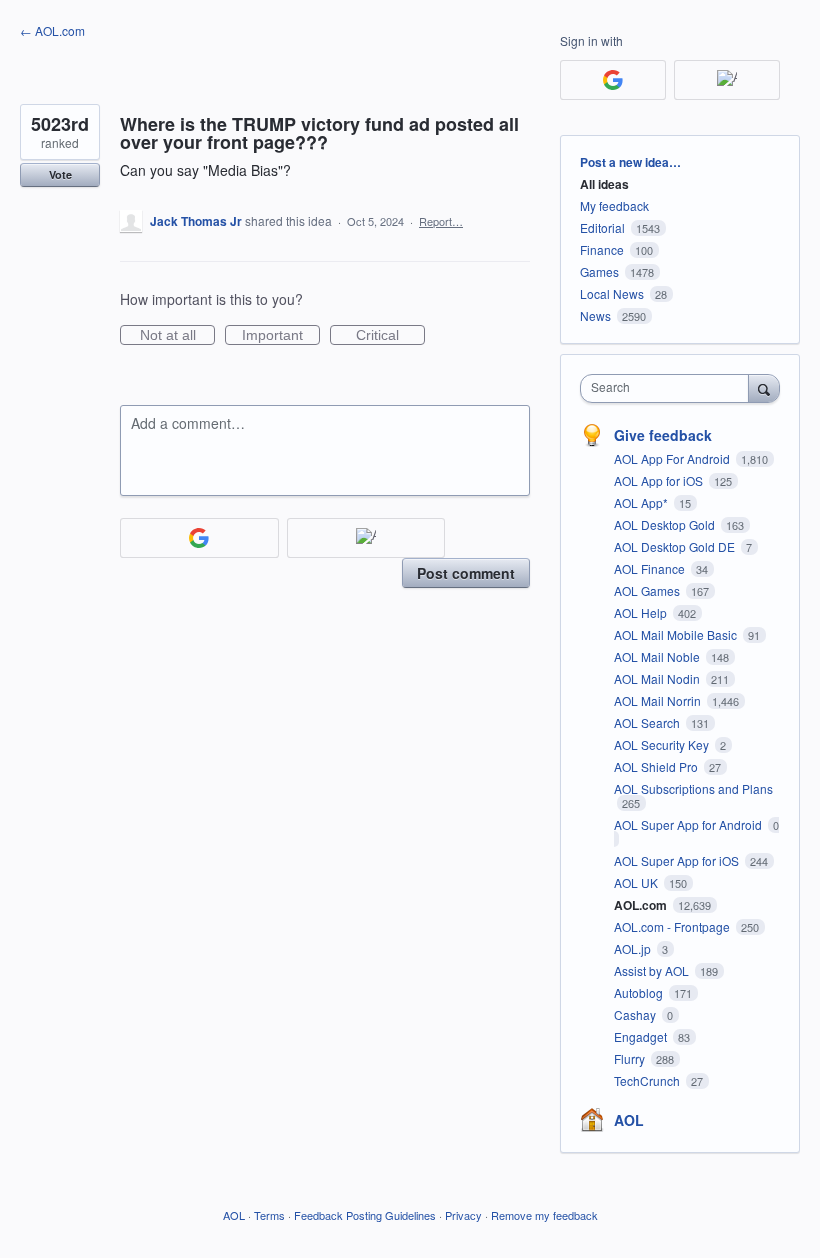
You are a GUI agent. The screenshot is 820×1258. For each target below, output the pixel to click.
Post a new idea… (630, 162)
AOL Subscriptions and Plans (693, 788)
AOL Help (642, 612)
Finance (602, 249)
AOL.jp (634, 948)
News (595, 315)
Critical (390, 336)
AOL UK (637, 882)
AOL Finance (651, 568)
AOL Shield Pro (657, 766)
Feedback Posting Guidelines (365, 1215)
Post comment (466, 573)
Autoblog (640, 992)
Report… (441, 221)
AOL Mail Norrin (659, 700)
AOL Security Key (663, 744)
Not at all (177, 336)
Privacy (463, 1215)
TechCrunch (648, 1080)
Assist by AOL (653, 970)
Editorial (602, 227)
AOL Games (648, 590)
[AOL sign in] (366, 538)
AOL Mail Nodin (658, 678)
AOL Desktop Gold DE (676, 546)
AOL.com (642, 905)
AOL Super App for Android (689, 824)
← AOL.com (52, 30)
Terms (269, 1215)
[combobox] (669, 388)
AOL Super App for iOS (678, 860)
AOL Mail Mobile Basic (677, 634)
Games (599, 271)
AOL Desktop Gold (666, 524)
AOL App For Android (673, 458)
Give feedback (663, 435)
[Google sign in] (199, 538)
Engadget (642, 1036)
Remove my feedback (544, 1215)
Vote (60, 174)
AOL (629, 1120)
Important (281, 336)
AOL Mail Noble (658, 656)
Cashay (636, 1014)
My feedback (614, 205)
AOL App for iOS (660, 480)
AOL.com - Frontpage (673, 926)
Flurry (631, 1058)
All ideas (604, 184)
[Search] (764, 388)
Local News (612, 293)
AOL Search (648, 722)
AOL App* (642, 502)
